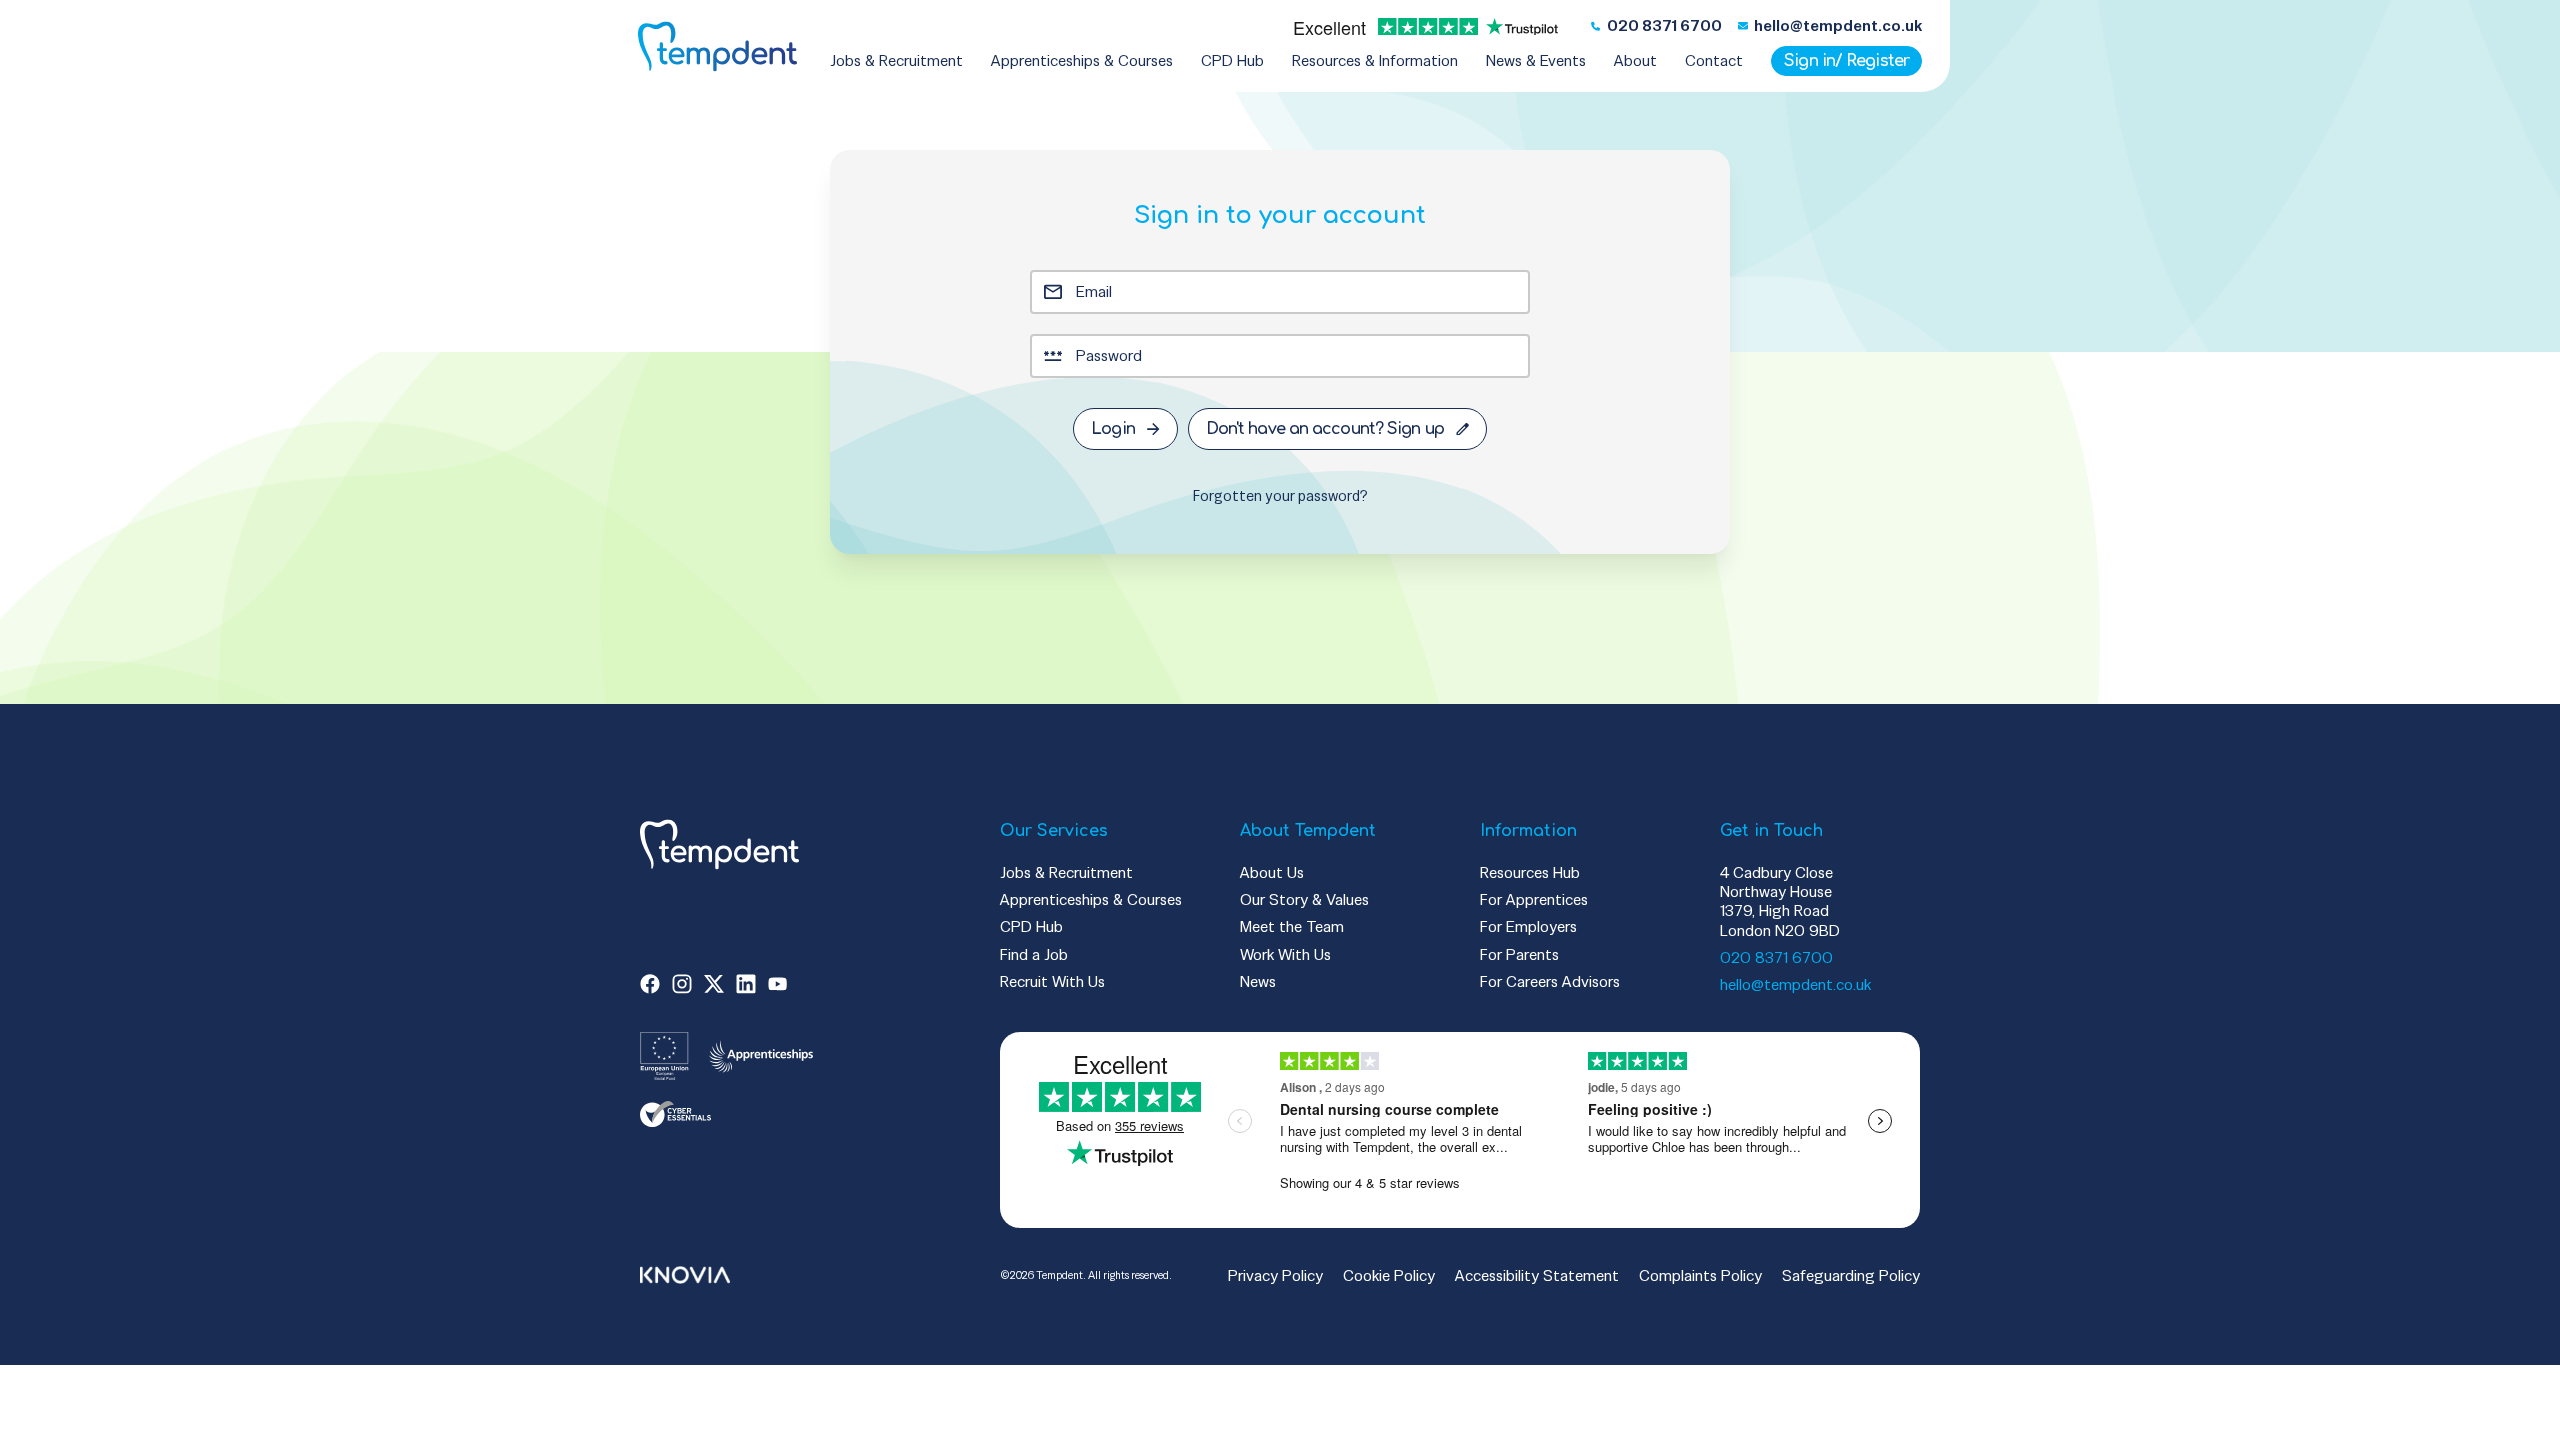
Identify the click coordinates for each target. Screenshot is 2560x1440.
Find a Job (1034, 954)
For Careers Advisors (1550, 981)
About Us (1272, 872)
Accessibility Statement (1537, 1275)
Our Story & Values (1304, 899)
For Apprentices (1534, 899)
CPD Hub (1031, 926)
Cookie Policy (1389, 1275)
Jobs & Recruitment (1066, 872)
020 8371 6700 (1776, 957)
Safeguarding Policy (1851, 1275)
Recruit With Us (1052, 981)
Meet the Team (1292, 926)
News (1258, 981)
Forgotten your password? (1280, 495)
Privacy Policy (1275, 1275)
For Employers (1528, 926)
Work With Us (1285, 954)
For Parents (1519, 954)
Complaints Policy (1700, 1275)
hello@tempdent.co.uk (1795, 984)
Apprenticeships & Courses (1091, 899)
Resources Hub (1530, 872)
